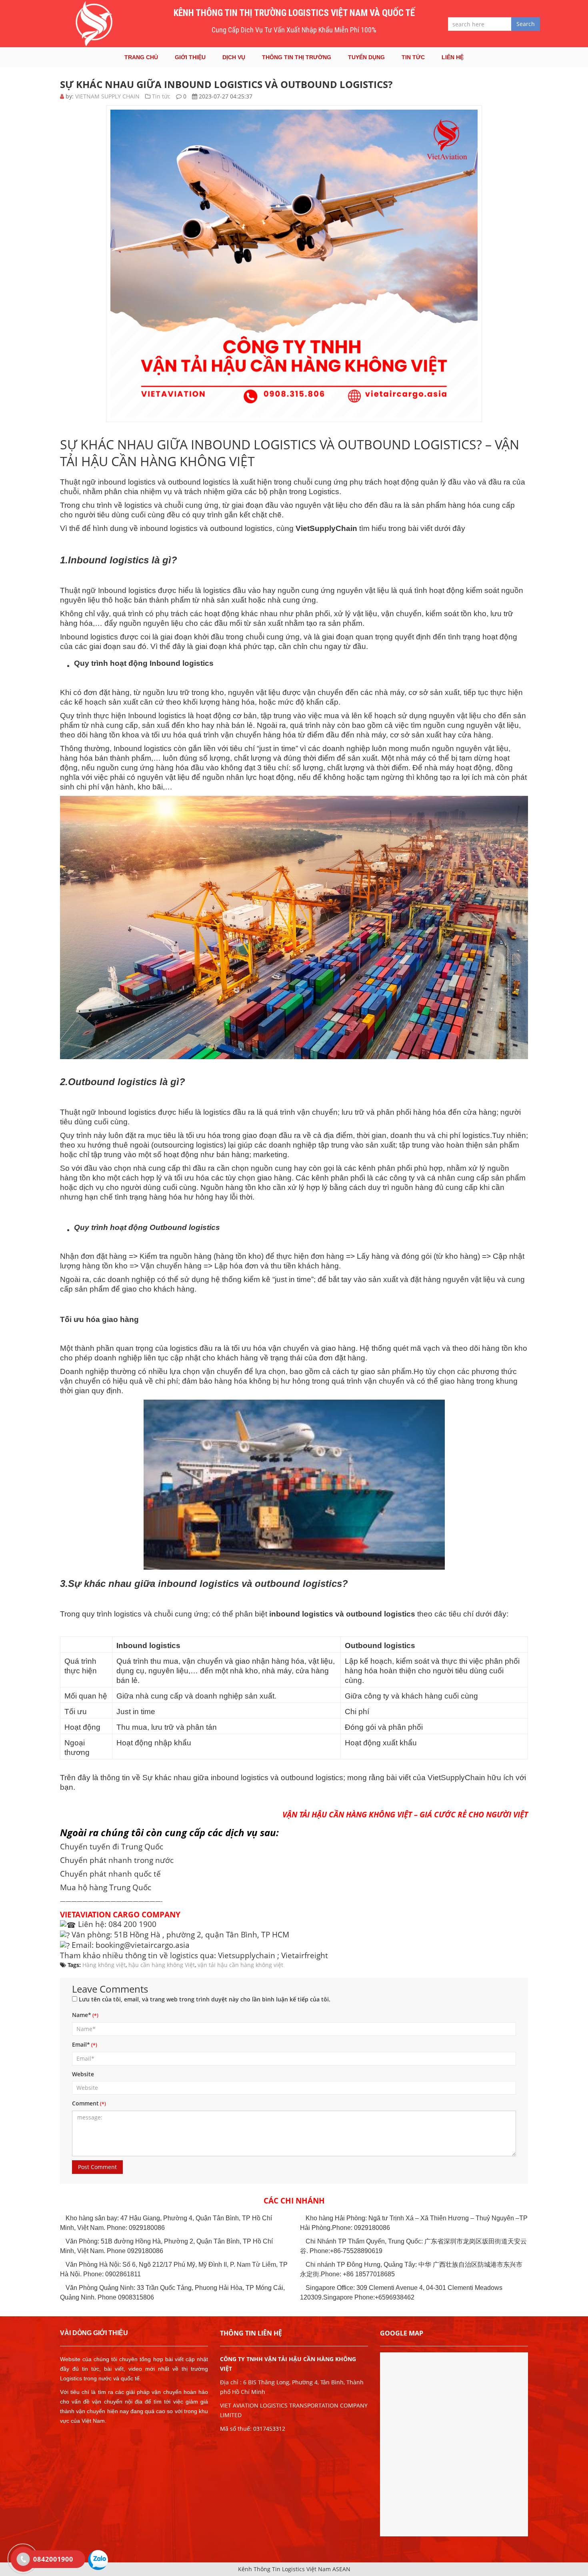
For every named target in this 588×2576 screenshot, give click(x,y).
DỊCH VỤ (234, 57)
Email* (81, 2044)
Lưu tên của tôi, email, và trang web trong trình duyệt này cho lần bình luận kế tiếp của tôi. (205, 1999)
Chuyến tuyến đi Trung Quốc (112, 1846)
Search (526, 24)
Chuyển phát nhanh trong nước (117, 1860)
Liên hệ (453, 57)
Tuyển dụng (366, 57)
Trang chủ (141, 57)
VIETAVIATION (85, 1914)
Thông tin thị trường (297, 57)
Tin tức (413, 57)
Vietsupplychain (247, 1955)
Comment (85, 2103)
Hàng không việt (104, 1965)
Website (83, 2074)
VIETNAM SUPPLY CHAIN (107, 96)
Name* (82, 2015)
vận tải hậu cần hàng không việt (240, 1965)
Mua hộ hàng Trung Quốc (106, 1887)
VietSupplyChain (456, 1778)
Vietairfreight (305, 1955)
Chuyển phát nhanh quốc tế (110, 1874)
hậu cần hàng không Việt (162, 1965)
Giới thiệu (190, 57)
